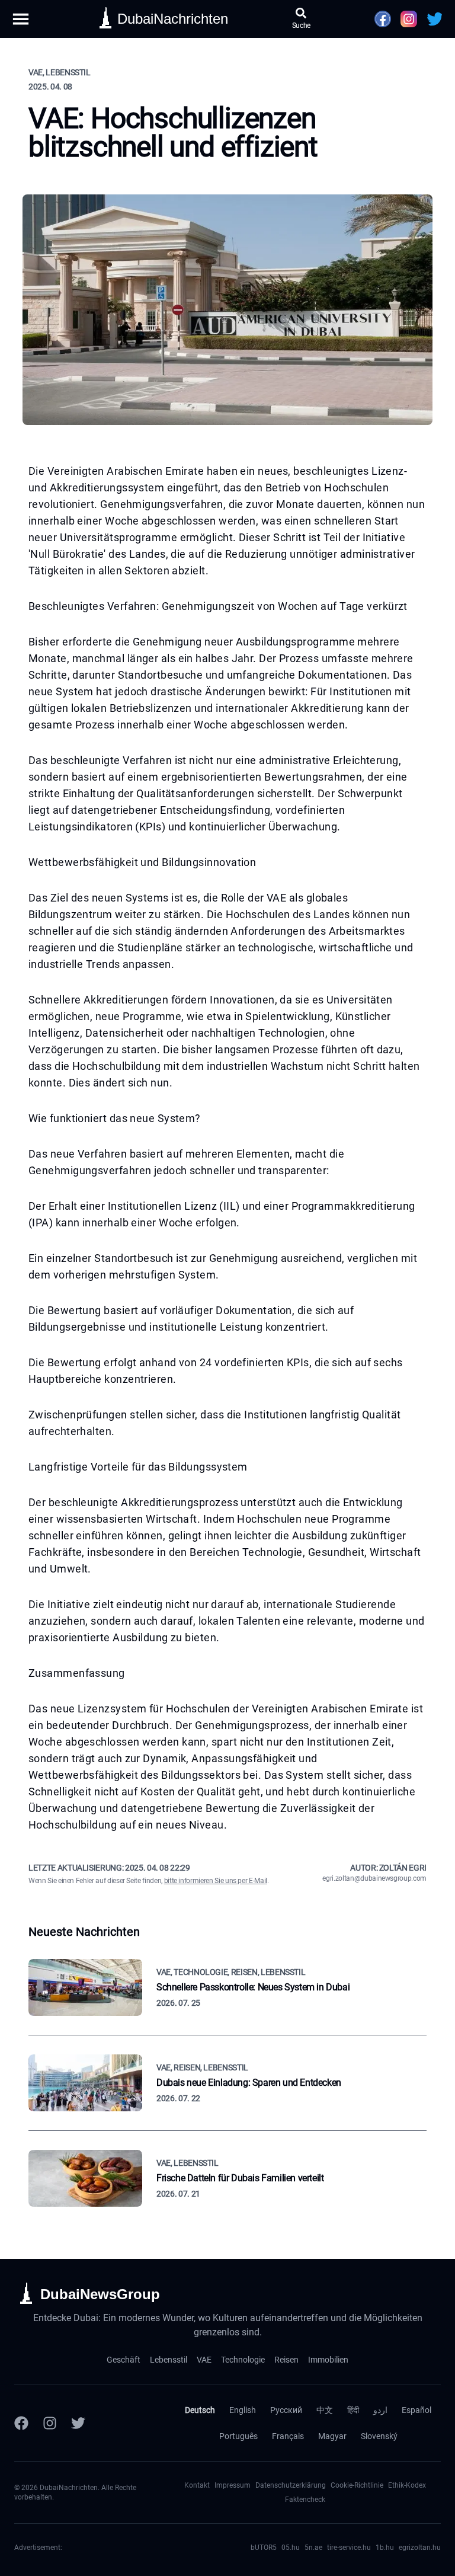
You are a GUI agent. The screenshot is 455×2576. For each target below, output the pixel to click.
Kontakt (197, 2485)
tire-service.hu (349, 2548)
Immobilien (328, 2360)
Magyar (332, 2436)
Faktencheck (305, 2500)
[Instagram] (50, 2423)
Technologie (243, 2360)
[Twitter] (78, 2423)
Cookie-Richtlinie (357, 2485)
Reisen (286, 2360)
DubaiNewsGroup (100, 2294)
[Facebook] (21, 2423)
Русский (286, 2410)
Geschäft (124, 2360)
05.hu (291, 2548)
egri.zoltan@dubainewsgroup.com (374, 1878)
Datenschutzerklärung (291, 2485)
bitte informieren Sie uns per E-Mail (216, 1881)
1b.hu (385, 2548)
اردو (380, 2410)
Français (288, 2436)
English (243, 2410)
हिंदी (353, 2410)
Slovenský (379, 2436)
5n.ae (313, 2548)
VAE (204, 2360)
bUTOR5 (264, 2548)
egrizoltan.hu (420, 2548)
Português (238, 2436)
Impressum (233, 2485)
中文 (325, 2410)
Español (416, 2410)
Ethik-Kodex (407, 2485)
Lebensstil (169, 2360)
